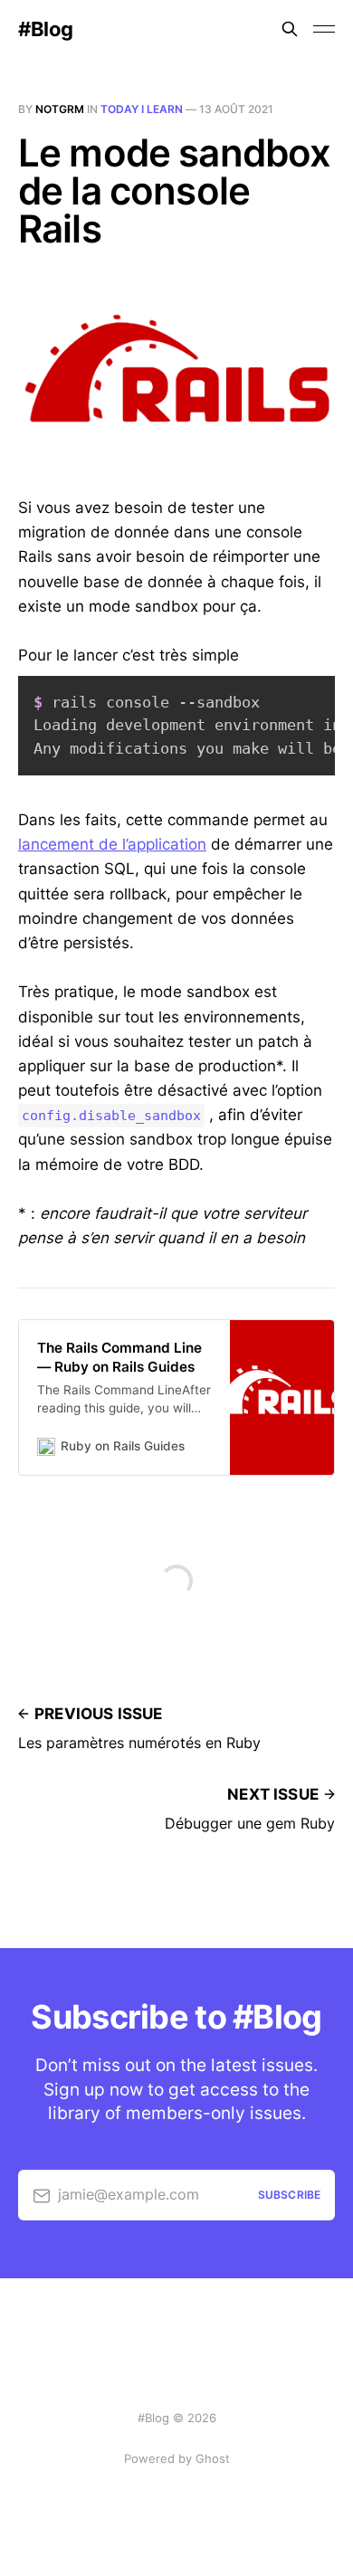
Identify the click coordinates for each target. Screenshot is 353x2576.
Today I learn (142, 109)
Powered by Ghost (177, 2458)
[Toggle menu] (324, 29)
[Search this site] (290, 29)
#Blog (46, 29)
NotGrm (60, 109)
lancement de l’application (112, 844)
